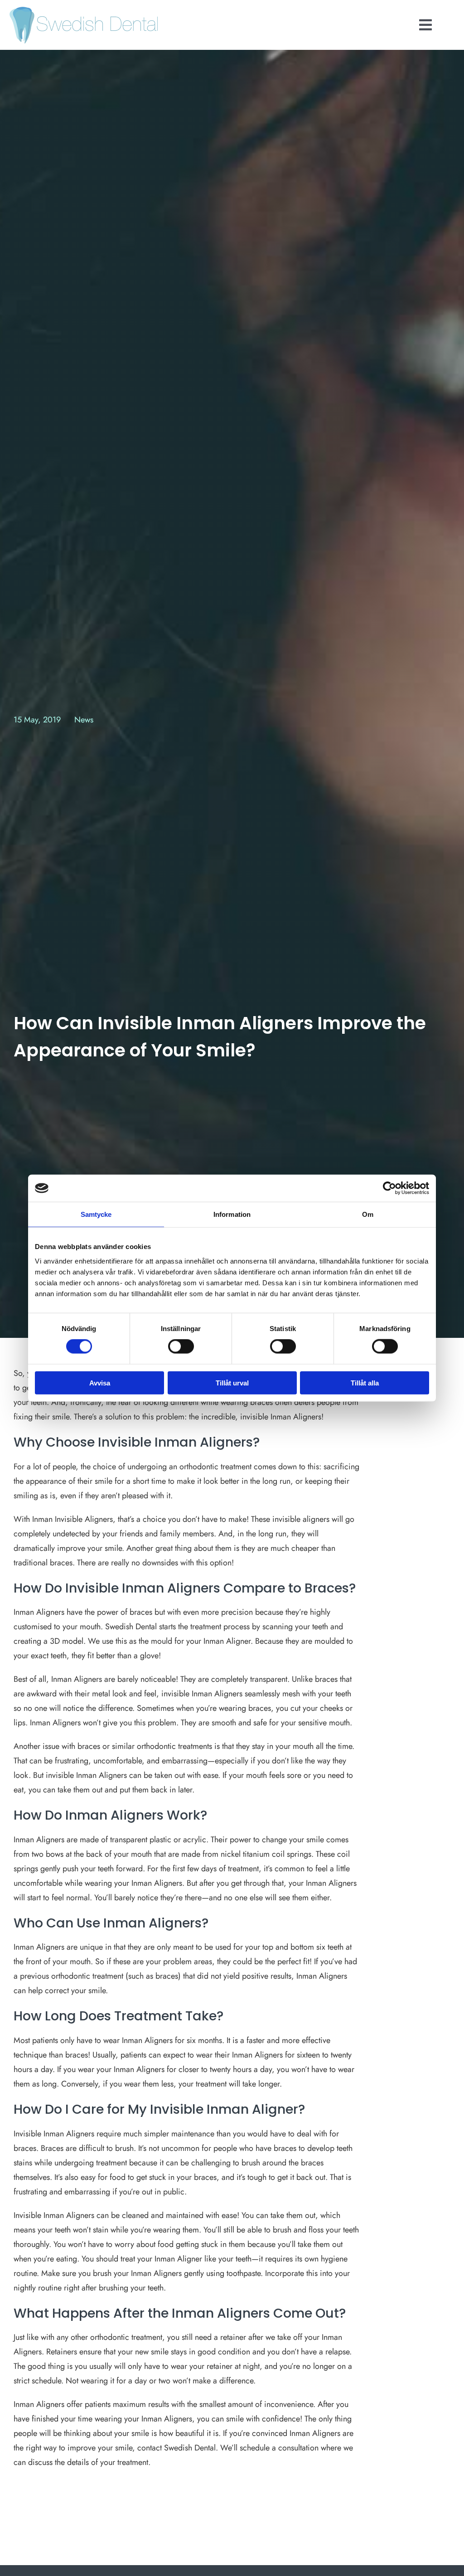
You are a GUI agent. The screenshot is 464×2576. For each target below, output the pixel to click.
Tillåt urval (232, 1382)
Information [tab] (232, 1214)
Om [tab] (368, 1214)
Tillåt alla (365, 1382)
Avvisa (100, 1382)
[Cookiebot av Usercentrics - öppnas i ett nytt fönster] (389, 1188)
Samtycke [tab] (96, 1214)
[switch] (181, 1346)
